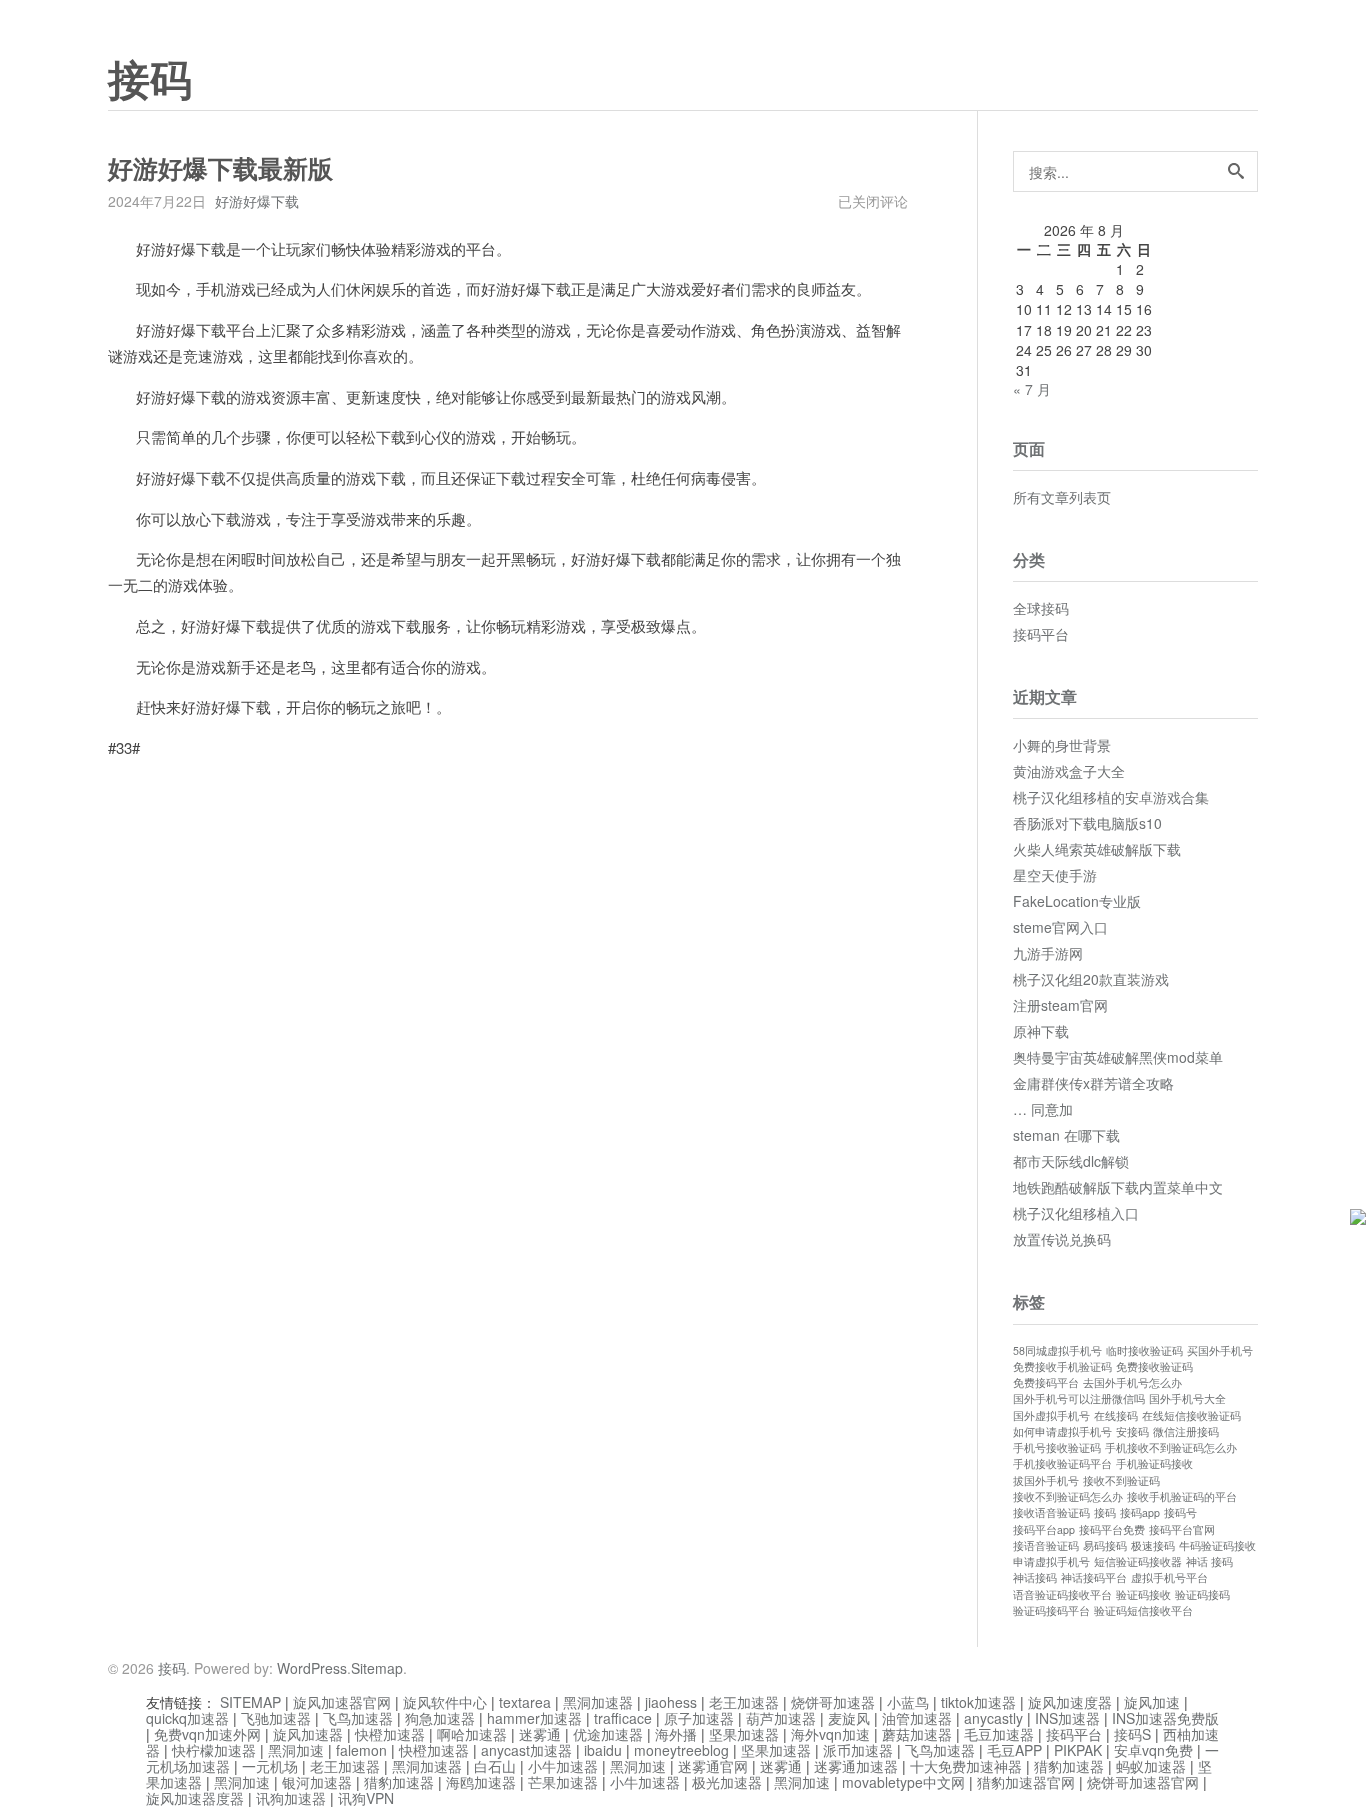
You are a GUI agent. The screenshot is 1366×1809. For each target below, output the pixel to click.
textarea (525, 1702)
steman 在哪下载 (1066, 1135)
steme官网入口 (1060, 927)
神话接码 (1035, 1577)
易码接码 (1105, 1545)
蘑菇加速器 (917, 1734)
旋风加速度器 (1070, 1702)
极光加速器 (727, 1782)
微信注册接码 (1186, 1431)
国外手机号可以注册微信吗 (1079, 1398)
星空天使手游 (1055, 875)
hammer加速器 (534, 1718)
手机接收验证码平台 (1062, 1463)
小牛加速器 (563, 1766)
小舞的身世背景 (1062, 745)
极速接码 (1153, 1545)
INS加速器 (1067, 1718)
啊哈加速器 (472, 1734)
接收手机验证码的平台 (1182, 1496)
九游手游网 (1048, 953)
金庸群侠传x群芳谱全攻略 (1093, 1083)
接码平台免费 (1112, 1529)
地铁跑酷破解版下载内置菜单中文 (1118, 1187)
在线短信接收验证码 (1191, 1415)
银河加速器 (317, 1782)
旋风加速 (1152, 1702)
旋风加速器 (308, 1734)
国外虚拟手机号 (1051, 1415)
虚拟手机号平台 (1169, 1577)
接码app (1140, 1512)
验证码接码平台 (1051, 1610)
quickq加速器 (187, 1718)
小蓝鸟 (908, 1702)
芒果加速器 (563, 1782)
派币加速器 (858, 1750)
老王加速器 (744, 1702)
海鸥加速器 (481, 1782)
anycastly (993, 1718)
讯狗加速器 (291, 1798)
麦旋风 (849, 1718)
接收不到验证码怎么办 (1068, 1496)
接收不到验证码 (1121, 1480)
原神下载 (1041, 1031)
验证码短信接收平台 (1143, 1610)
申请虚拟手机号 (1051, 1561)
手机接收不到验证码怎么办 (1171, 1447)
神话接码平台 (1094, 1577)
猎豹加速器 (1069, 1766)
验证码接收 (1143, 1594)
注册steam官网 (1060, 1005)
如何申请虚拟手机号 (1062, 1431)
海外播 (676, 1734)
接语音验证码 (1046, 1545)
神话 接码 (1209, 1561)
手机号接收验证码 (1057, 1447)
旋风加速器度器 (195, 1798)
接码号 (1180, 1512)
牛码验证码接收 (1217, 1545)
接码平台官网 (1182, 1529)
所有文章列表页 (1062, 497)
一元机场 (270, 1766)
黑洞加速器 (598, 1702)
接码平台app (1044, 1529)
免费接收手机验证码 (1062, 1366)
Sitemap (377, 1668)
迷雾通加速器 (856, 1766)
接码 (150, 81)
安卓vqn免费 (1153, 1750)
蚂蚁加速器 (1151, 1766)
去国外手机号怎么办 (1132, 1382)
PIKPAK (1078, 1750)
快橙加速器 (390, 1734)
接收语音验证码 (1051, 1512)
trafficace (623, 1718)
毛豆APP (1014, 1750)
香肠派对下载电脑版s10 (1087, 823)
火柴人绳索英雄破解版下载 (1097, 849)
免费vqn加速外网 (207, 1734)
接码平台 (1041, 634)
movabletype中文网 (903, 1782)
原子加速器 (699, 1718)
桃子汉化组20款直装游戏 (1091, 979)
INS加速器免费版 (1165, 1718)
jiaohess (671, 1702)
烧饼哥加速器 (833, 1702)
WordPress (312, 1668)
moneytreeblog (681, 1750)
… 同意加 (1043, 1109)
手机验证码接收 (1154, 1463)
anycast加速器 (526, 1750)
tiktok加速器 (978, 1702)
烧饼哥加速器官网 (1143, 1782)
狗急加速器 (440, 1718)
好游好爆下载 (257, 201)
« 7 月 (1032, 389)
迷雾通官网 (713, 1766)
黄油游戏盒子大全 (1069, 771)
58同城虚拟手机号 (1057, 1350)
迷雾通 (540, 1734)
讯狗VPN (366, 1798)
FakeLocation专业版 (1077, 901)
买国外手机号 (1220, 1350)
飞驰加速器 (276, 1718)
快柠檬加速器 (214, 1750)
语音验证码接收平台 (1062, 1594)
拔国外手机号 (1046, 1480)
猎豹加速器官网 (1026, 1782)
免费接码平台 (1046, 1382)
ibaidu (603, 1750)
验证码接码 (1202, 1594)
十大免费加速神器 (966, 1766)
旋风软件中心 (445, 1702)
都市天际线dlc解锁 (1071, 1161)
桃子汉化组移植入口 (1076, 1213)
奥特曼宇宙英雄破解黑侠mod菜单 (1118, 1057)
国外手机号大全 (1187, 1398)
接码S (1132, 1734)
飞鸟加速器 (358, 1718)
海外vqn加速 (830, 1734)
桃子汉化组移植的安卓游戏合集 (1111, 797)
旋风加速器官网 (342, 1702)
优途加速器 (608, 1734)
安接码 (1132, 1431)
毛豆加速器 (999, 1734)
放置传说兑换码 (1062, 1239)
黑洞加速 (296, 1750)
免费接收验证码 (1154, 1366)
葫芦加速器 (781, 1718)
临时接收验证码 (1144, 1350)
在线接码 (1116, 1415)
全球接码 (1041, 608)
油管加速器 (917, 1718)
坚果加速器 (744, 1734)
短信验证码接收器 (1138, 1561)
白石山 (495, 1766)
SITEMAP (250, 1702)
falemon (361, 1750)
